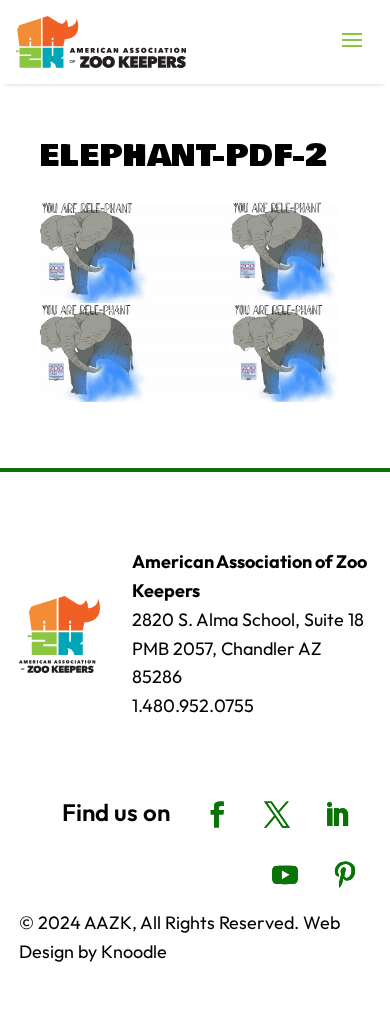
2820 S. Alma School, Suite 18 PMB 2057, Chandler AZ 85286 (248, 648)
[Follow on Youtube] (285, 875)
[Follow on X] (277, 815)
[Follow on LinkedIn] (337, 815)
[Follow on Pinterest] (345, 875)
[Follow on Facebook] (217, 815)
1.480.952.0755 (193, 705)
